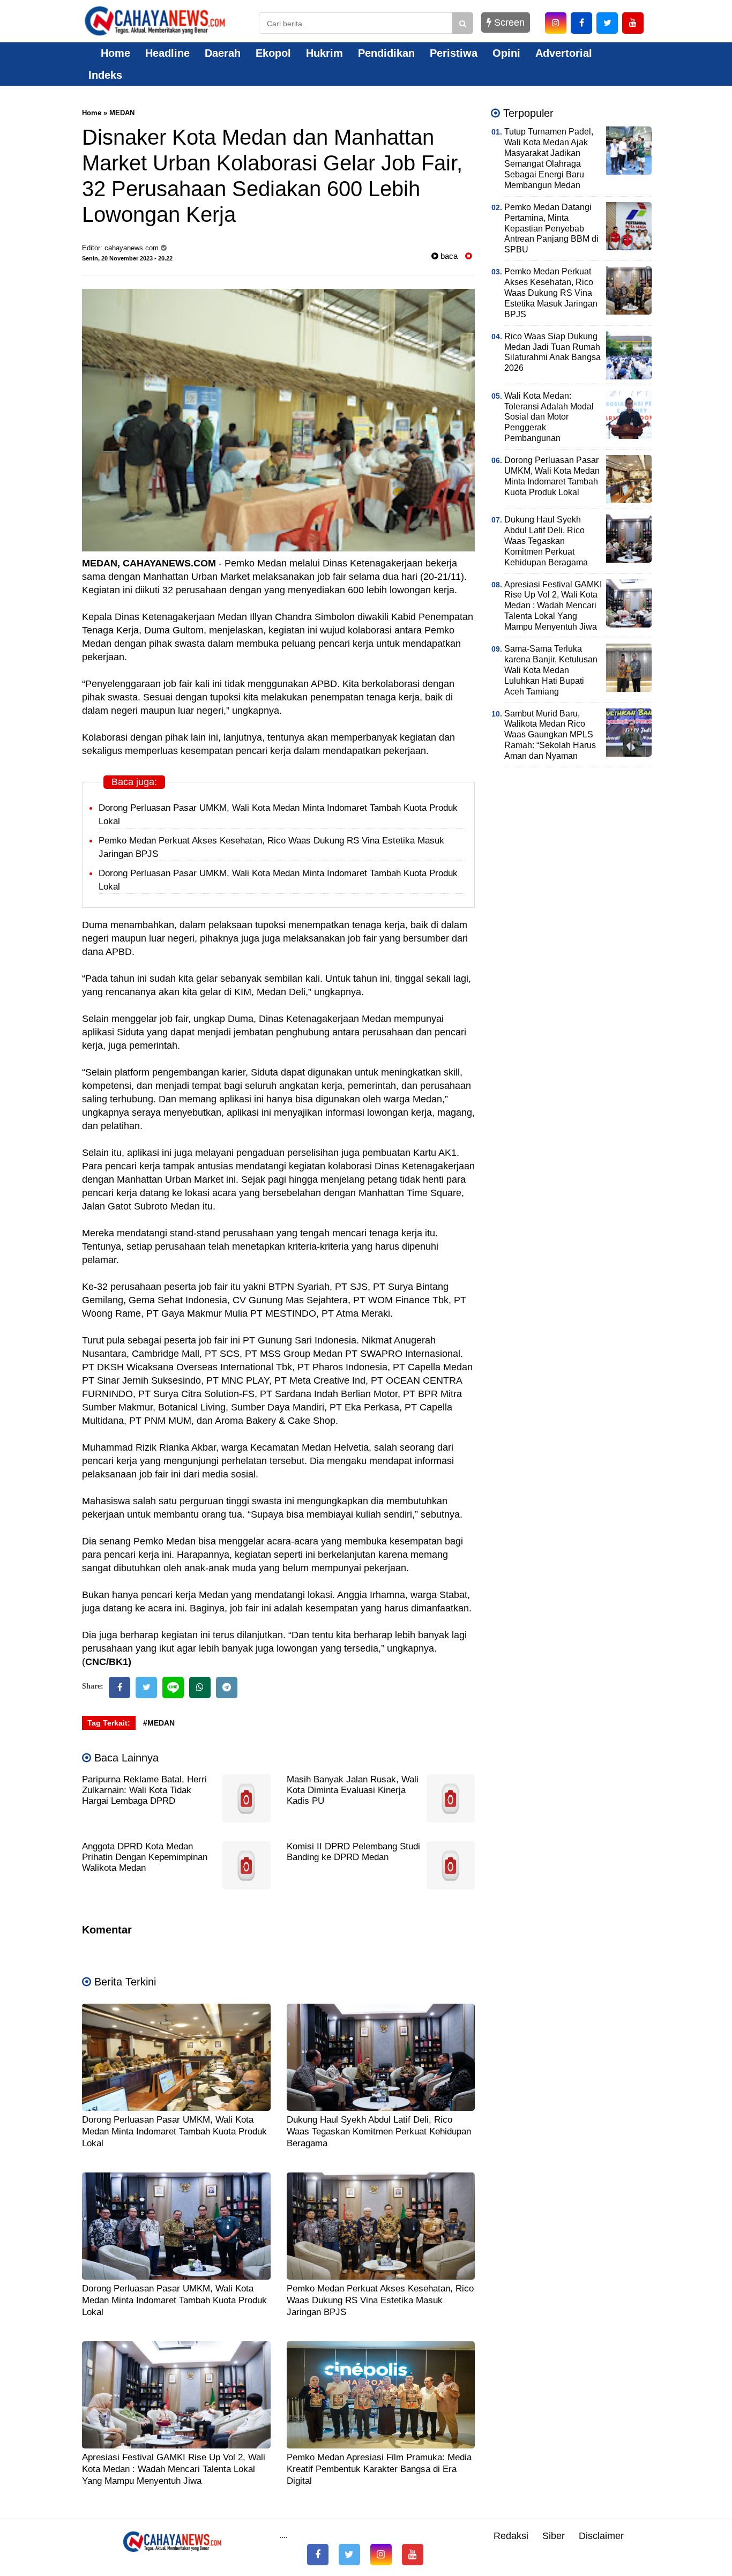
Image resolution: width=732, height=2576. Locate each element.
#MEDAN (159, 1723)
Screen (508, 23)
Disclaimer (601, 2536)
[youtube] (633, 23)
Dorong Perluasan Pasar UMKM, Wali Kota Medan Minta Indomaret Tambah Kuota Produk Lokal (174, 2131)
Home (114, 53)
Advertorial (564, 53)
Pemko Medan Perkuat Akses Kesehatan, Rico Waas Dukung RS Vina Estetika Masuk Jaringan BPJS (380, 2300)
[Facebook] (119, 1688)
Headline (167, 53)
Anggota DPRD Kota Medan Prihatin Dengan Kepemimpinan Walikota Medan (145, 1857)
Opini (506, 53)
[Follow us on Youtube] (413, 2555)
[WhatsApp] (200, 1688)
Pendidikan (386, 53)
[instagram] (556, 23)
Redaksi (511, 2536)
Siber (554, 2536)
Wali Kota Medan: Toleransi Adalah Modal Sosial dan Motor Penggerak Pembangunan (549, 417)
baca (448, 256)
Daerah (223, 53)
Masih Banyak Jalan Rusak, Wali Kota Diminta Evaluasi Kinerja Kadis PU (353, 1790)
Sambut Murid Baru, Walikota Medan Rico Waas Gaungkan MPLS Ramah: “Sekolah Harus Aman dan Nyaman (550, 735)
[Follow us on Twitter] (349, 2555)
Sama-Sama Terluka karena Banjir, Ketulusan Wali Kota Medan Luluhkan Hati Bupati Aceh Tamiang (551, 670)
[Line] (173, 1688)
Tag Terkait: (109, 1723)
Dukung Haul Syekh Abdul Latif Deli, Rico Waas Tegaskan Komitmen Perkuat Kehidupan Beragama (379, 2131)
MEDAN (122, 113)
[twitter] (607, 23)
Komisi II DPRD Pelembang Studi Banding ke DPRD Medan (353, 1852)
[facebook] (581, 23)
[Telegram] (227, 1688)
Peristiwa (454, 53)
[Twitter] (146, 1688)
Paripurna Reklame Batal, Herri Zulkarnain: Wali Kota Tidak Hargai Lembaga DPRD (144, 1790)
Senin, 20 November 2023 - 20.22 (127, 258)
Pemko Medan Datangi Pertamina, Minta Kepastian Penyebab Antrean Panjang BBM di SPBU (551, 229)
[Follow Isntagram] (381, 2555)
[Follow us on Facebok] (318, 2555)
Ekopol (273, 53)
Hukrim (324, 53)
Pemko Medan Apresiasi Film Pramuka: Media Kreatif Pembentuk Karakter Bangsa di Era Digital (379, 2469)
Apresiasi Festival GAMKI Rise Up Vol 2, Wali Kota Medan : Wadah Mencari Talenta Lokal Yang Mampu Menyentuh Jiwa (174, 2469)
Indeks (105, 75)
